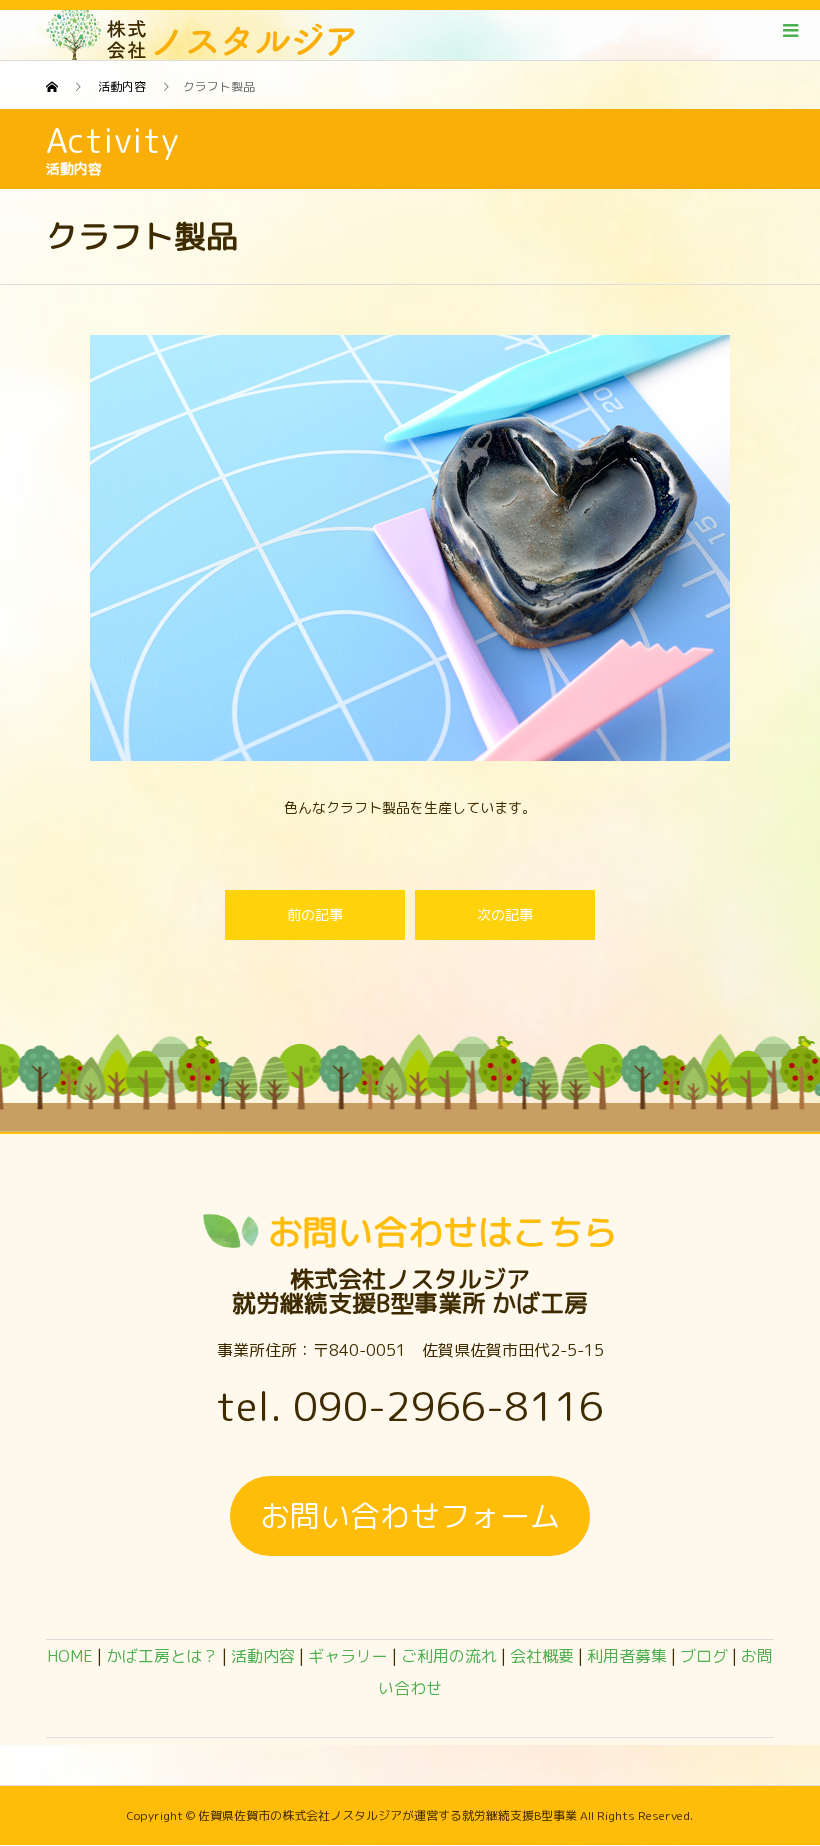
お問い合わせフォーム (410, 1516)
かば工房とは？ (162, 1656)
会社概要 (542, 1656)
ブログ (704, 1656)
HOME (70, 1656)
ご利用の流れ (449, 1656)
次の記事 (505, 914)
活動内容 (263, 1656)
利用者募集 (627, 1656)
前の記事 (315, 914)
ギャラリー (348, 1656)
